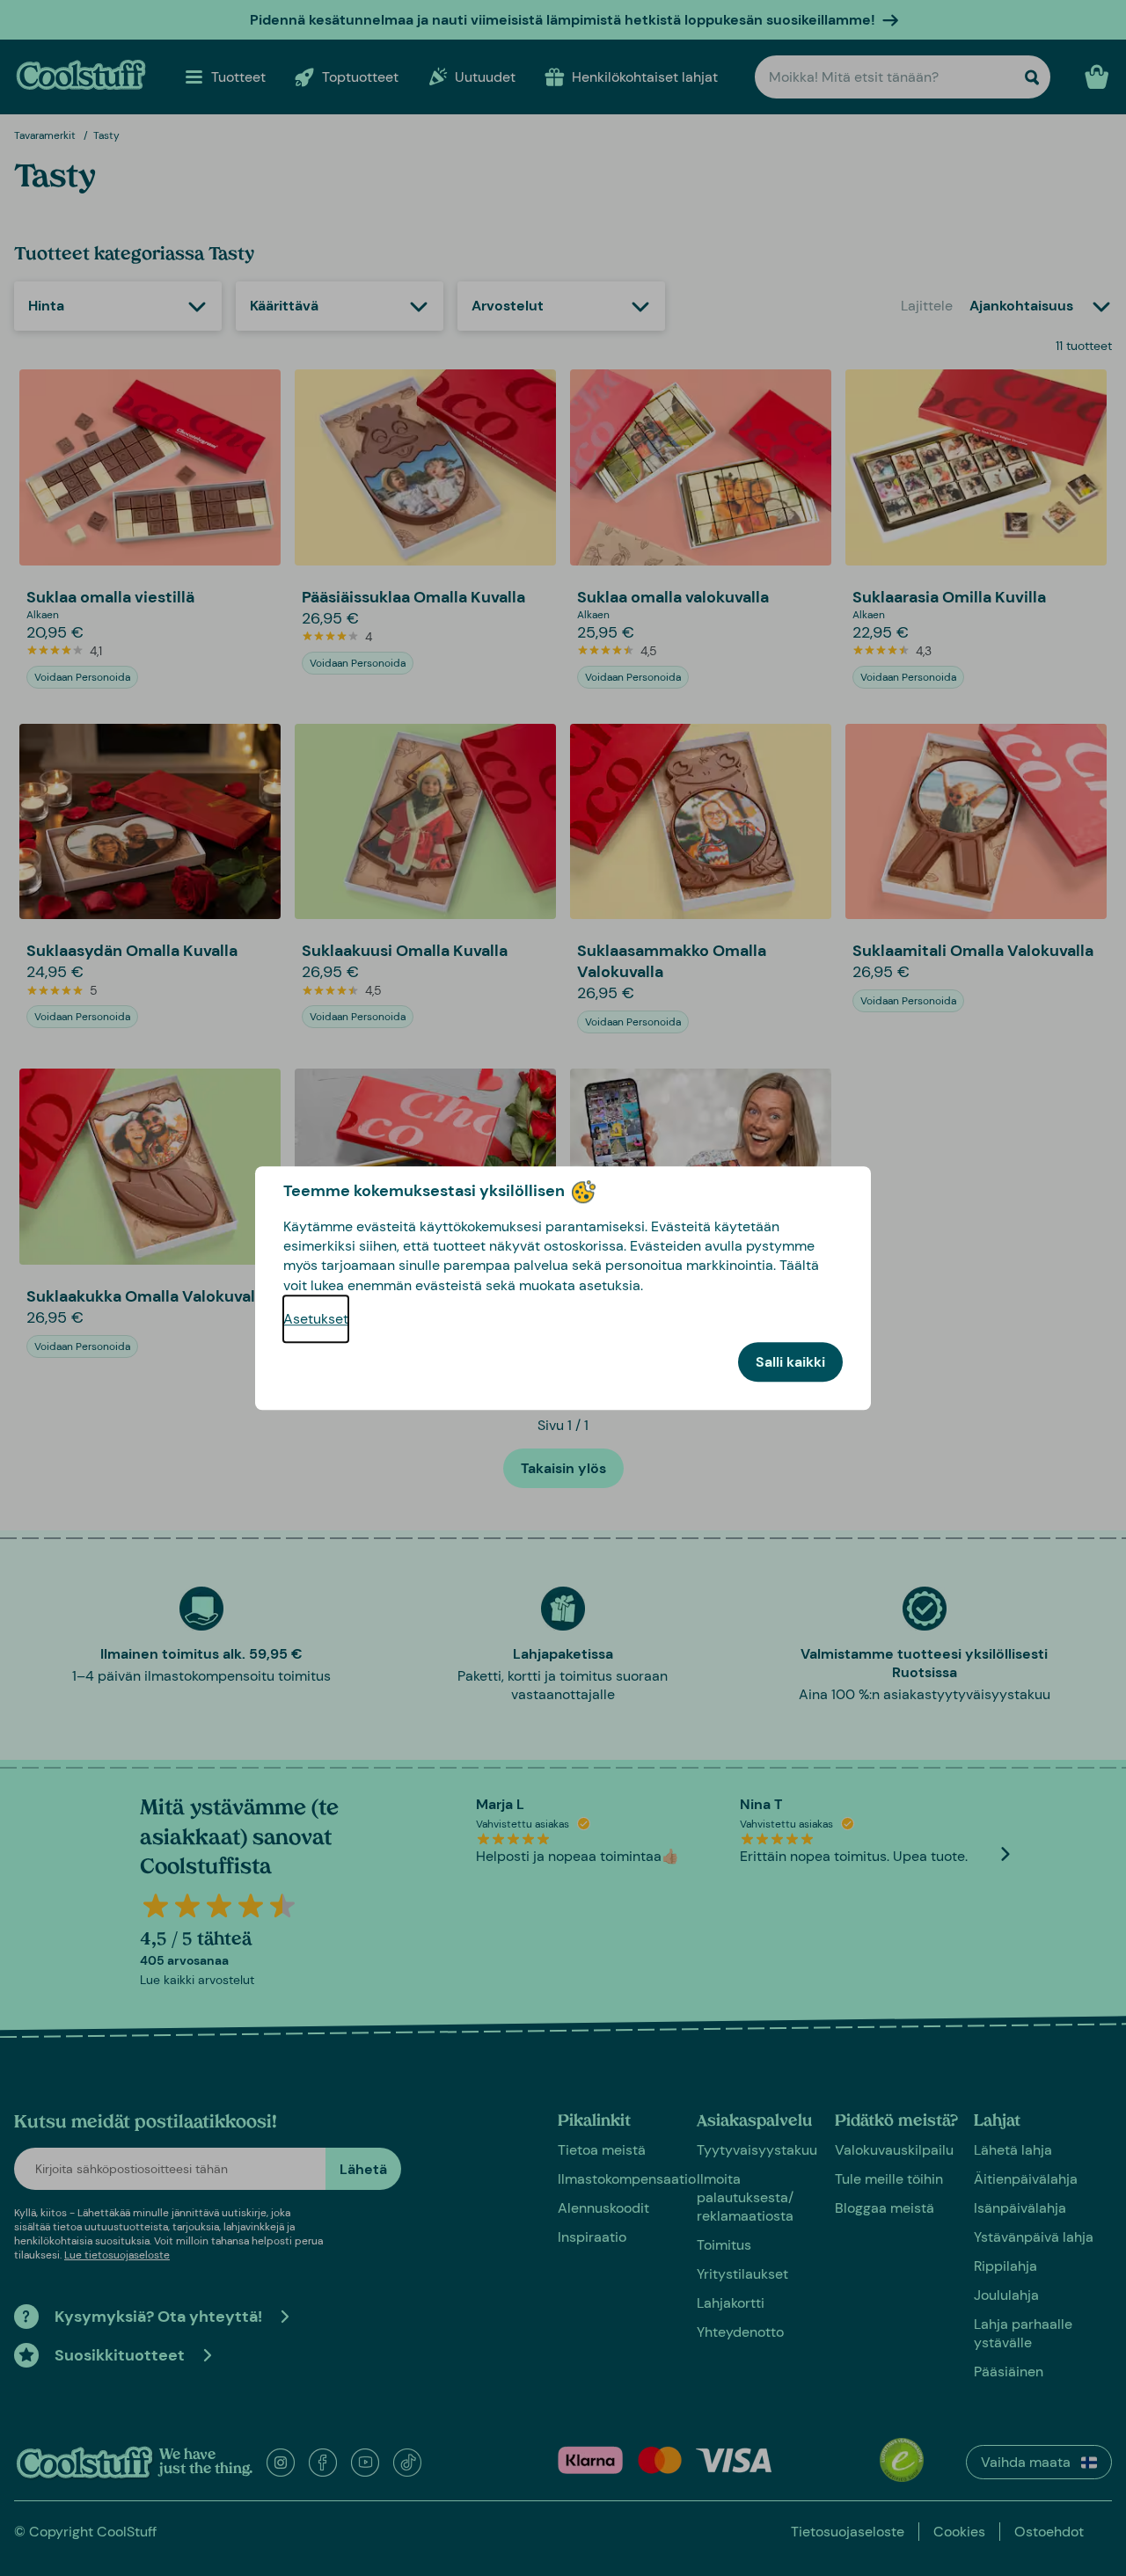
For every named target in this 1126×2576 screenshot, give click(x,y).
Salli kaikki (790, 1362)
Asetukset (316, 1319)
